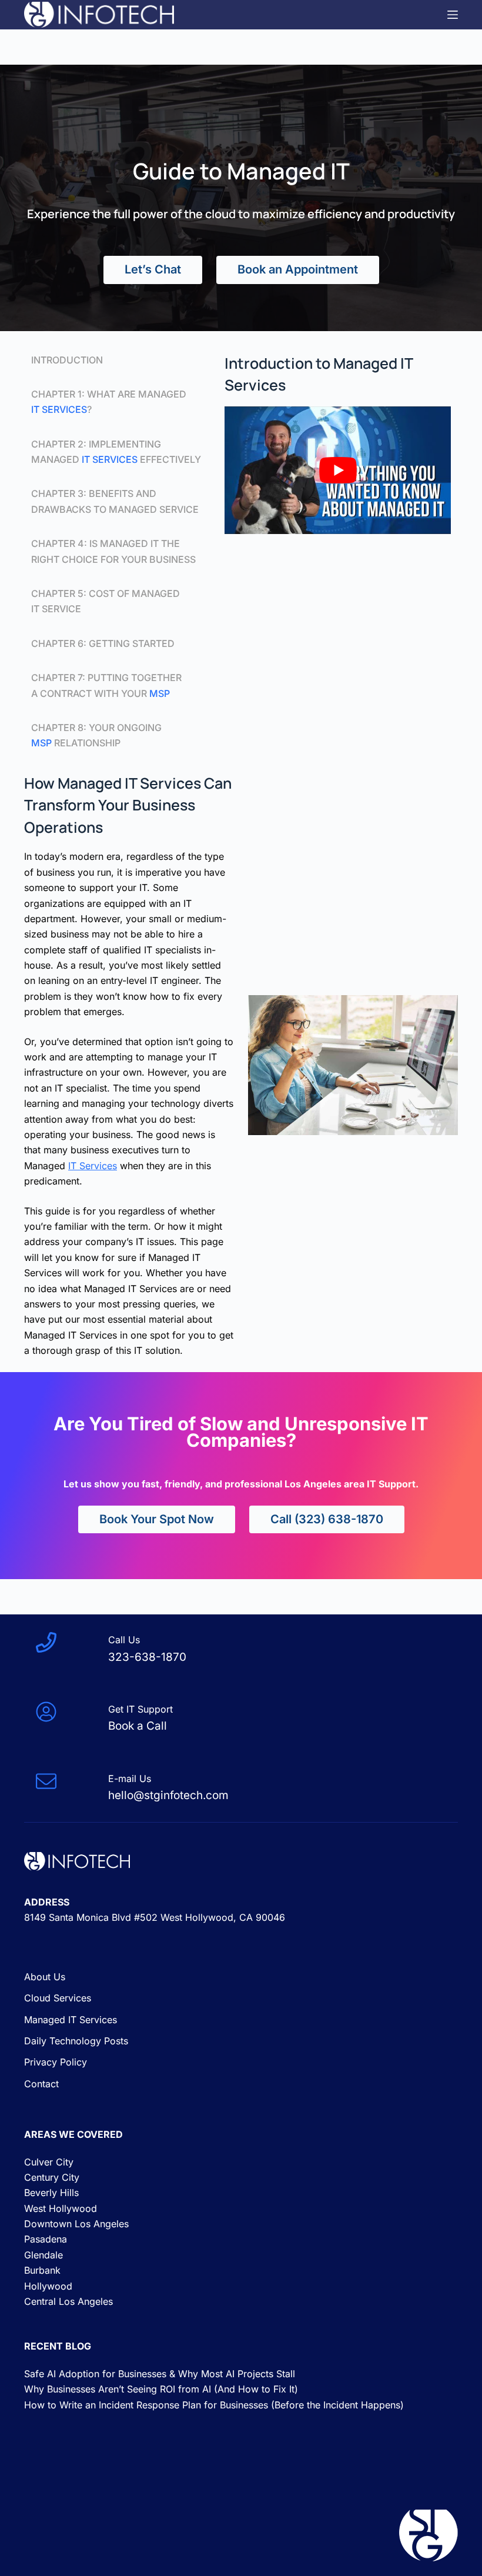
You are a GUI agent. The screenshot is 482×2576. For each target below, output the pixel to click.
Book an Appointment (298, 269)
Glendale (43, 2255)
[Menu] (453, 15)
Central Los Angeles (68, 2301)
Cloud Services (58, 1998)
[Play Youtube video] (338, 470)
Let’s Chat (153, 269)
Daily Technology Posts (76, 2041)
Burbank (42, 2270)
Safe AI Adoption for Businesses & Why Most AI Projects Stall (160, 2374)
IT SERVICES (59, 409)
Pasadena (46, 2239)
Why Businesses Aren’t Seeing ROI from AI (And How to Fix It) (161, 2389)
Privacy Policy (56, 2062)
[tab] (116, 360)
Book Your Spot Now (157, 1519)
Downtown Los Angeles (76, 2224)
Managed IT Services (71, 2020)
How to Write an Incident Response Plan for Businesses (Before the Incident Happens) (214, 2405)
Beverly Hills (51, 2193)
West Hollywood (61, 2208)
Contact (41, 2084)
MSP (160, 693)
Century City (52, 2177)
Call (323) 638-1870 (327, 1519)
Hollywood (48, 2286)
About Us (45, 1977)
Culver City (49, 2162)
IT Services (110, 459)
